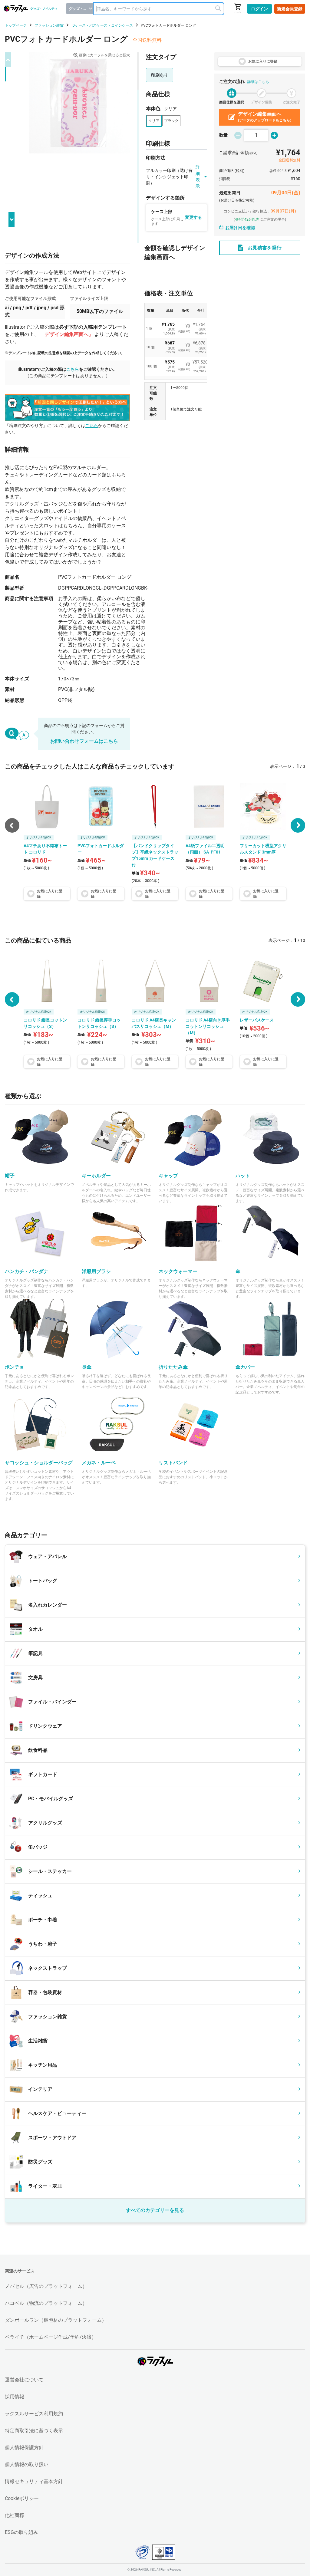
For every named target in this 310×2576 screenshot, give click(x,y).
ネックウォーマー (178, 1271)
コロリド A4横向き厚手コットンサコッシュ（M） (208, 1026)
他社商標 (15, 2515)
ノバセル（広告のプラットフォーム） (46, 2286)
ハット (243, 1176)
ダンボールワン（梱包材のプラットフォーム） (56, 2320)
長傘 (87, 1367)
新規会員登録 (290, 9)
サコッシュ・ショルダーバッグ (39, 1463)
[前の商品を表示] (12, 999)
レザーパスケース (257, 1020)
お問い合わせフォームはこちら (84, 741)
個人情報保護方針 (24, 2448)
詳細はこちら (258, 82)
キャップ (168, 1176)
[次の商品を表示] (298, 825)
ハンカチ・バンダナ (27, 1271)
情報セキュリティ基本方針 (34, 2481)
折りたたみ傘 (173, 1367)
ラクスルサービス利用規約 (34, 2414)
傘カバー (245, 1367)
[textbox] (159, 9)
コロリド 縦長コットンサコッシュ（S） (45, 1023)
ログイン (259, 9)
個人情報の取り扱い (27, 2464)
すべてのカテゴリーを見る (155, 2210)
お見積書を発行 (265, 248)
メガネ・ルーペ (99, 1463)
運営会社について (24, 2380)
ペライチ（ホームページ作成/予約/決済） (51, 2337)
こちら (73, 369)
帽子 (10, 1176)
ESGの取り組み (21, 2532)
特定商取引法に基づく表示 (34, 2431)
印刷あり (160, 75)
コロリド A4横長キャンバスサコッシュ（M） (154, 1023)
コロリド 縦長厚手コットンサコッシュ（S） (99, 1023)
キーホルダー (96, 1176)
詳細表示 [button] (198, 177)
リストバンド (173, 1463)
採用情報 (15, 2397)
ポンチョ (15, 1367)
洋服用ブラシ (96, 1271)
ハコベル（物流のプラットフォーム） (46, 2303)
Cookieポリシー (22, 2498)
